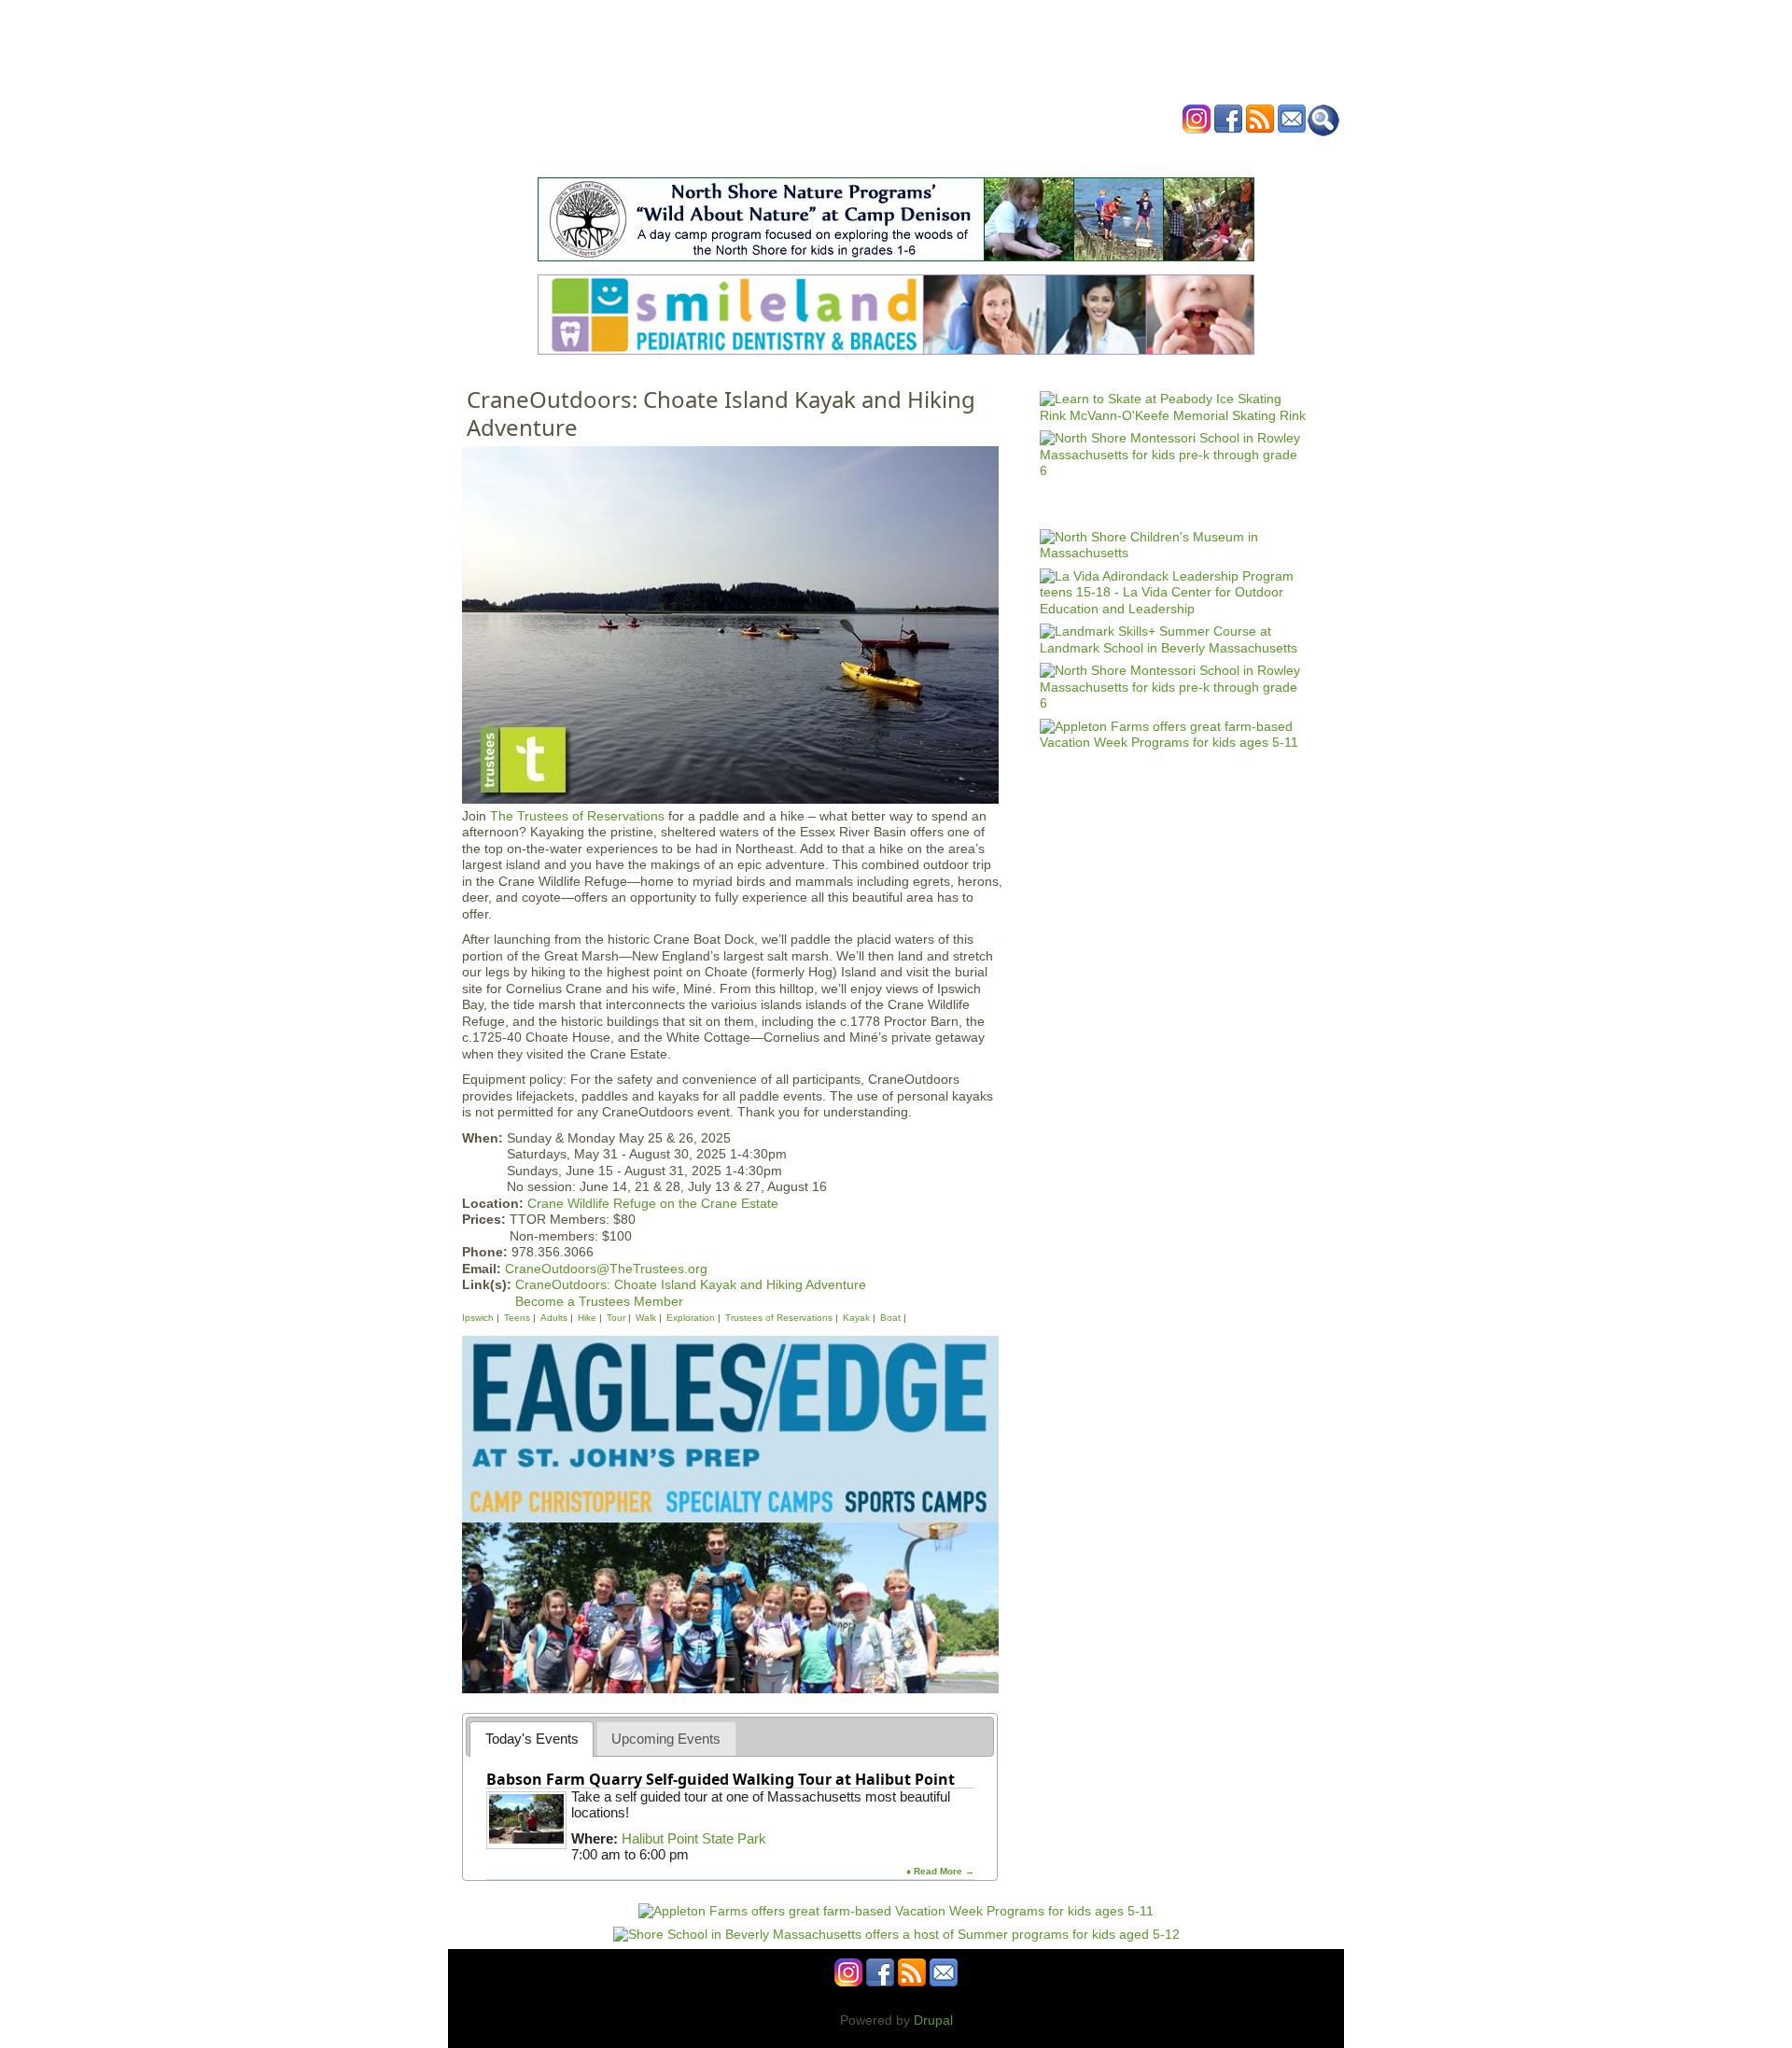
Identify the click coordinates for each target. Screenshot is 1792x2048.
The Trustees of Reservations (577, 816)
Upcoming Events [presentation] (666, 1739)
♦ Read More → (940, 1871)
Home (663, 153)
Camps (934, 153)
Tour (616, 1318)
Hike (587, 1318)
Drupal (933, 2020)
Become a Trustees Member (599, 1301)
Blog (1046, 153)
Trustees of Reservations (779, 1318)
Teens (518, 1318)
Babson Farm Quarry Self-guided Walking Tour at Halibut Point (721, 1779)
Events (718, 153)
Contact (1180, 153)
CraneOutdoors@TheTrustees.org (606, 1269)
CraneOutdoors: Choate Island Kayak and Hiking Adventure (691, 1284)
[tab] (532, 1739)
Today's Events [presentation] (532, 1739)
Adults (554, 1318)
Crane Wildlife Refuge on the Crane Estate (653, 1203)
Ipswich (478, 1318)
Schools (783, 153)
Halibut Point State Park (694, 1838)
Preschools (862, 153)
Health (992, 153)
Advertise (1109, 153)
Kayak (856, 1318)
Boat (890, 1318)
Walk (646, 1318)
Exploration (691, 1318)
